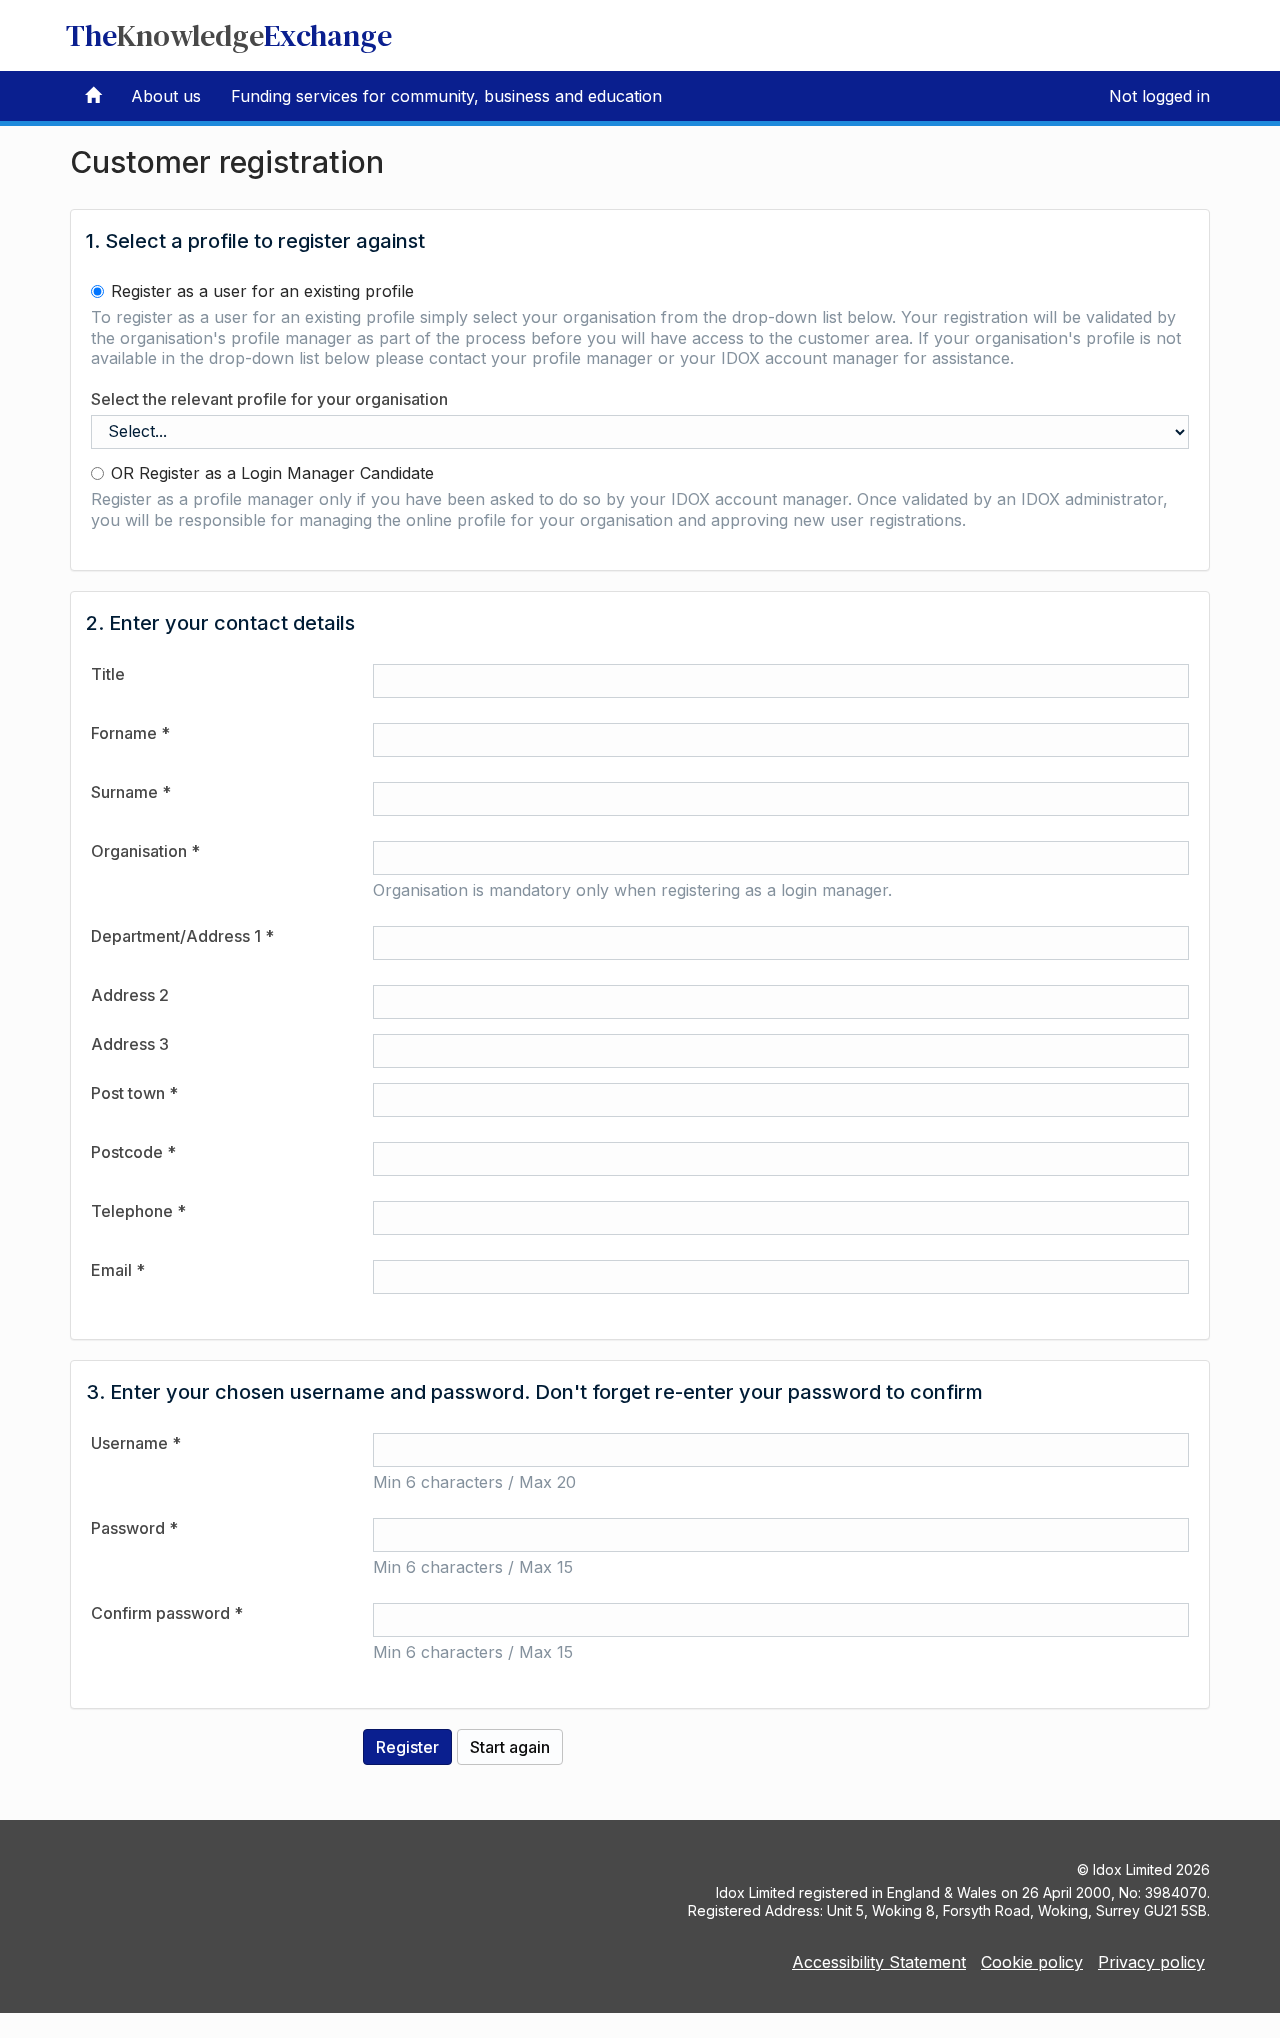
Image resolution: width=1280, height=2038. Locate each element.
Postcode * (133, 1152)
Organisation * (145, 851)
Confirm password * (167, 1613)
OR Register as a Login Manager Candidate (272, 473)
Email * (118, 1270)
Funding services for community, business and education (446, 96)
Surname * (131, 792)
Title (108, 674)
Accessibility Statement (879, 1962)
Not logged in (1159, 96)
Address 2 (130, 995)
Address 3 (130, 1044)
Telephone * (138, 1211)
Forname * (130, 733)
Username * (136, 1443)
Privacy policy (1151, 1962)
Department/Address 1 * (182, 936)
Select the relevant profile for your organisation (269, 399)
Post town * (134, 1093)
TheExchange (229, 35)
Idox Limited (1132, 1869)
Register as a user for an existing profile (262, 291)
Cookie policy (1032, 1962)
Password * (134, 1528)
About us (166, 96)
